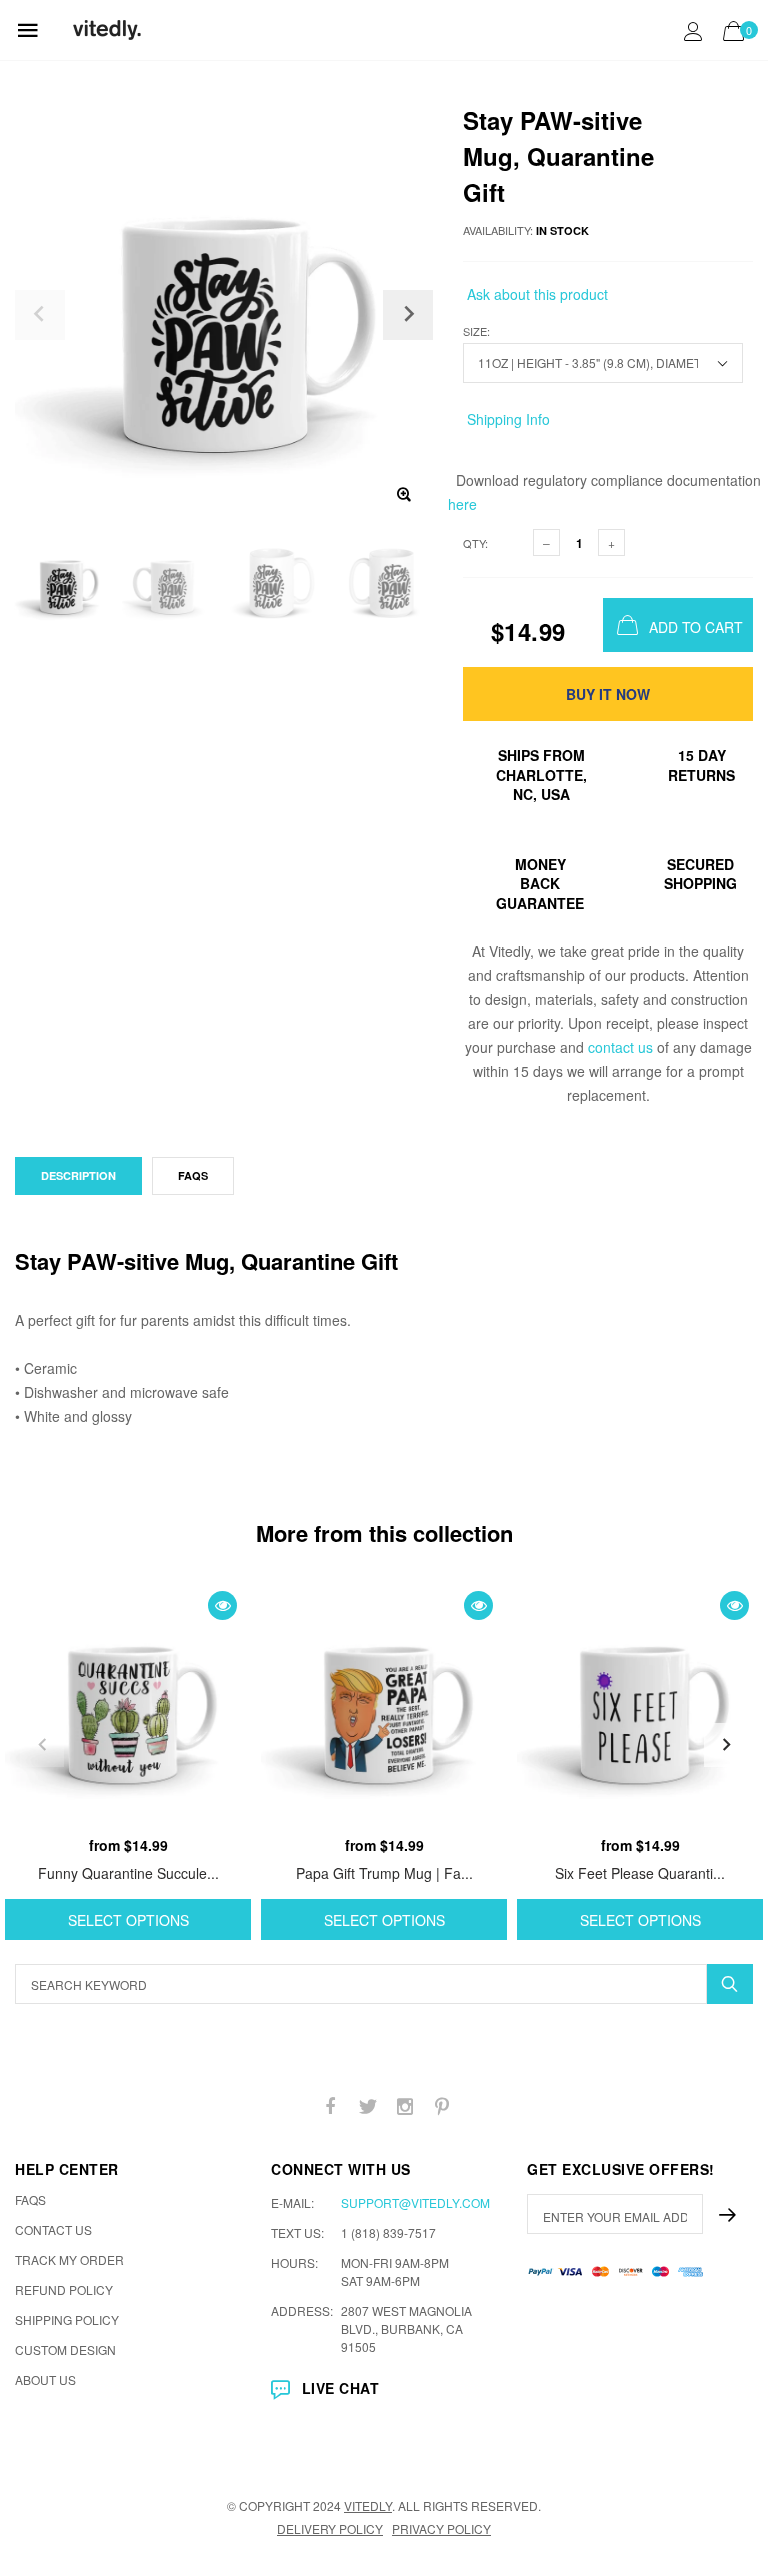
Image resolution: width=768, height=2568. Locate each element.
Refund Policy (64, 2289)
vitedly (368, 2505)
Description (78, 1175)
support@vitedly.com (415, 2202)
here (462, 504)
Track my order (69, 2259)
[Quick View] (222, 1605)
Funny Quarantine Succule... (128, 1873)
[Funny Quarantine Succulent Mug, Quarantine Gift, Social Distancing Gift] (128, 1703)
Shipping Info (506, 419)
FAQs (193, 1175)
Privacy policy (441, 2528)
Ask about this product (535, 294)
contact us (620, 1047)
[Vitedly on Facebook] (331, 2106)
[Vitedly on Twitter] (368, 2106)
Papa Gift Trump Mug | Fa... (384, 1873)
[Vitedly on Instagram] (405, 2106)
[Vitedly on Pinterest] (442, 2106)
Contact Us (53, 2229)
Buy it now (608, 694)
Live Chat (340, 2388)
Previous (42, 1745)
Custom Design (65, 2349)
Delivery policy (330, 2528)
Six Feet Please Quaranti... (640, 1873)
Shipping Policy (67, 2319)
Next (726, 1745)
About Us (45, 2379)
